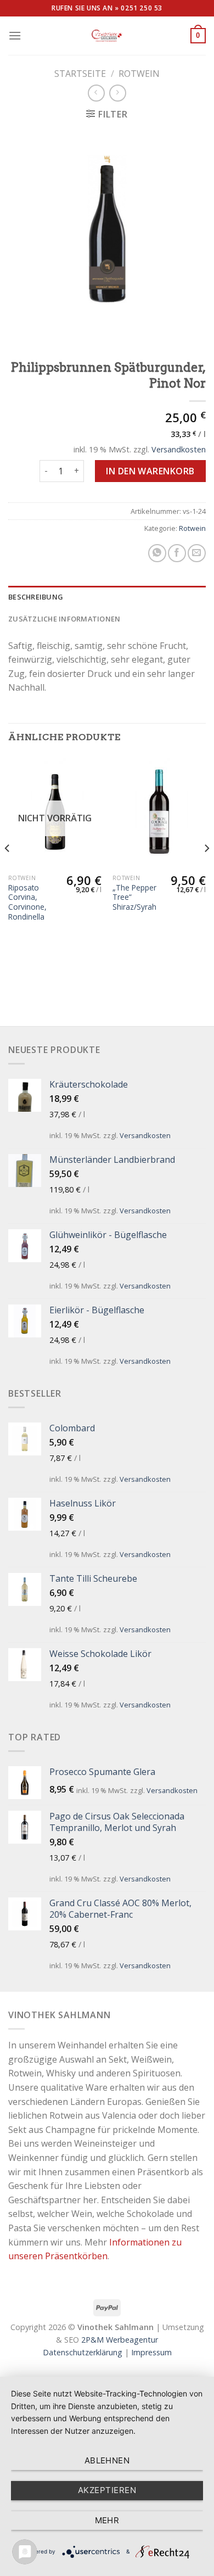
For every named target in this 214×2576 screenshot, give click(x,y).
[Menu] (15, 35)
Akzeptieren (107, 2490)
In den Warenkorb (150, 471)
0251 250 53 (142, 8)
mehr (107, 2520)
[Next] (206, 870)
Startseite (80, 74)
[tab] (107, 597)
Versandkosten (179, 449)
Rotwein (139, 74)
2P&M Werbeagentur (120, 2340)
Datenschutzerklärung (83, 2352)
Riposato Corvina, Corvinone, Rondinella (27, 902)
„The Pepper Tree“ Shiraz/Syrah (134, 897)
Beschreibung (36, 597)
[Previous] (8, 870)
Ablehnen (107, 2460)
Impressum (151, 2352)
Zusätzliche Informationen (64, 619)
